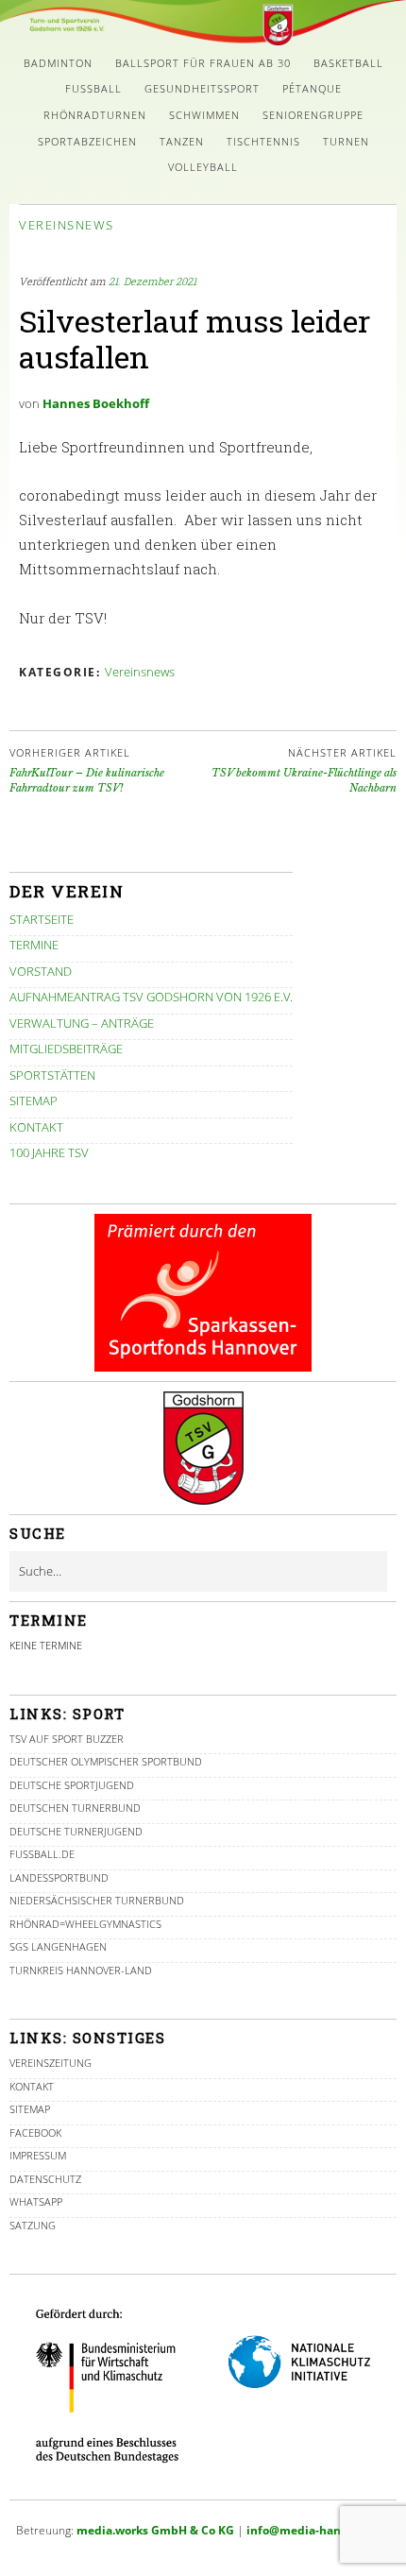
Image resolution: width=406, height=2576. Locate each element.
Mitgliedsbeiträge (66, 1049)
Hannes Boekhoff (96, 403)
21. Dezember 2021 (152, 281)
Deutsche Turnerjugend (76, 1831)
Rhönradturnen (95, 115)
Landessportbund (59, 1877)
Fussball (93, 88)
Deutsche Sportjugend (72, 1785)
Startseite (42, 919)
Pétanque (312, 88)
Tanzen (182, 141)
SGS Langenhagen (58, 1946)
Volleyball (203, 167)
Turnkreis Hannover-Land (81, 1970)
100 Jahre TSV (49, 1152)
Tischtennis (263, 141)
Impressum (38, 2155)
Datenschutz (45, 2179)
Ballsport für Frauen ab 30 (203, 63)
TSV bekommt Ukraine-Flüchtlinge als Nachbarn (304, 770)
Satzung (33, 2225)
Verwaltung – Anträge (82, 1023)
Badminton (58, 63)
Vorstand (41, 971)
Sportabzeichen (87, 141)
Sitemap (34, 1100)
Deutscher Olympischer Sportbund (106, 1761)
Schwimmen (204, 115)
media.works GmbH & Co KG (155, 2530)
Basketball (348, 63)
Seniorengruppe (313, 115)
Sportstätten (52, 1075)
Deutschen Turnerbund (75, 1808)
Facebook (35, 2132)
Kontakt (36, 1127)
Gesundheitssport (202, 88)
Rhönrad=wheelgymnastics (85, 1924)
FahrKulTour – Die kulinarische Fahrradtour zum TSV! (87, 770)
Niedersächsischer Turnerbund (97, 1900)
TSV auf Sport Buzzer (67, 1739)
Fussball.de (42, 1854)
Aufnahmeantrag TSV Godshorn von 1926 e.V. (151, 997)
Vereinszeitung (51, 2063)
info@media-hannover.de (318, 2530)
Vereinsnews (67, 225)
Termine (34, 945)
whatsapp (36, 2201)
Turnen (346, 141)
